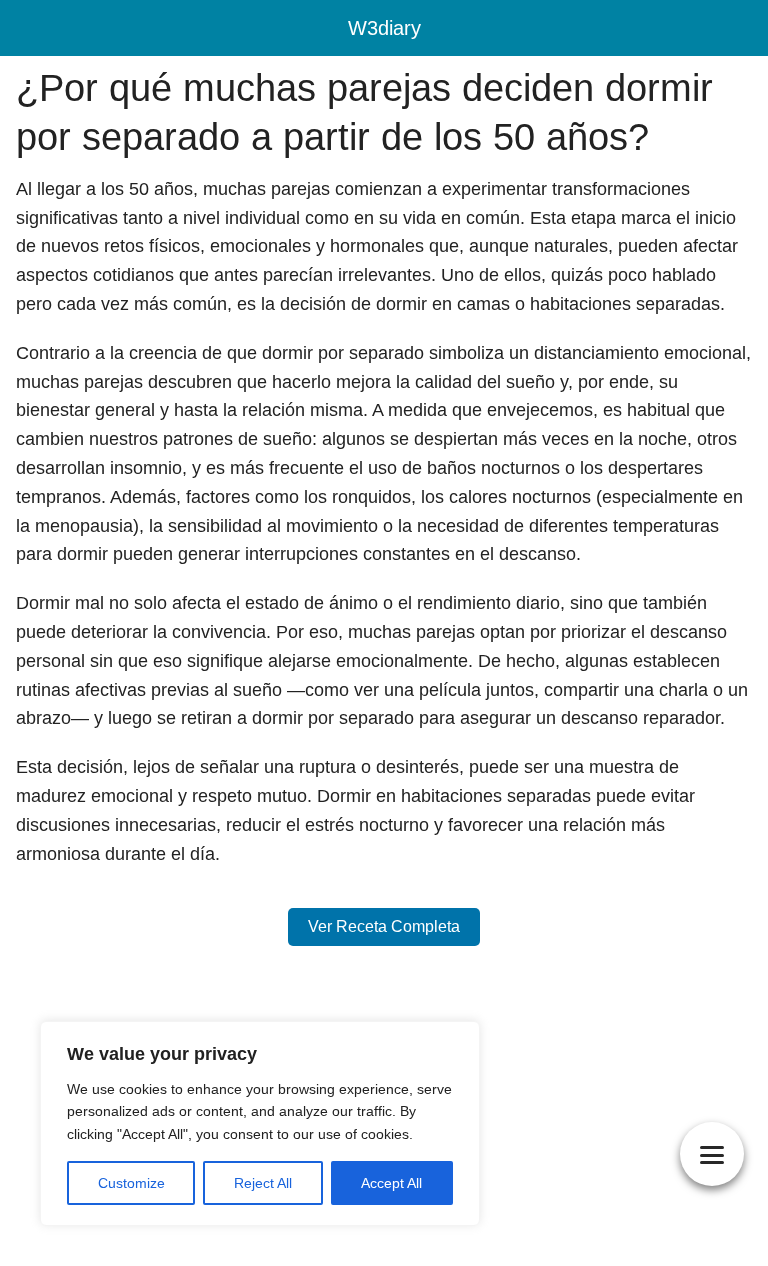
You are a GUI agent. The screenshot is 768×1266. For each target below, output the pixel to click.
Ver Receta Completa (384, 926)
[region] (260, 1123)
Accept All (391, 1183)
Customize (131, 1183)
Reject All (263, 1183)
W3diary (384, 28)
